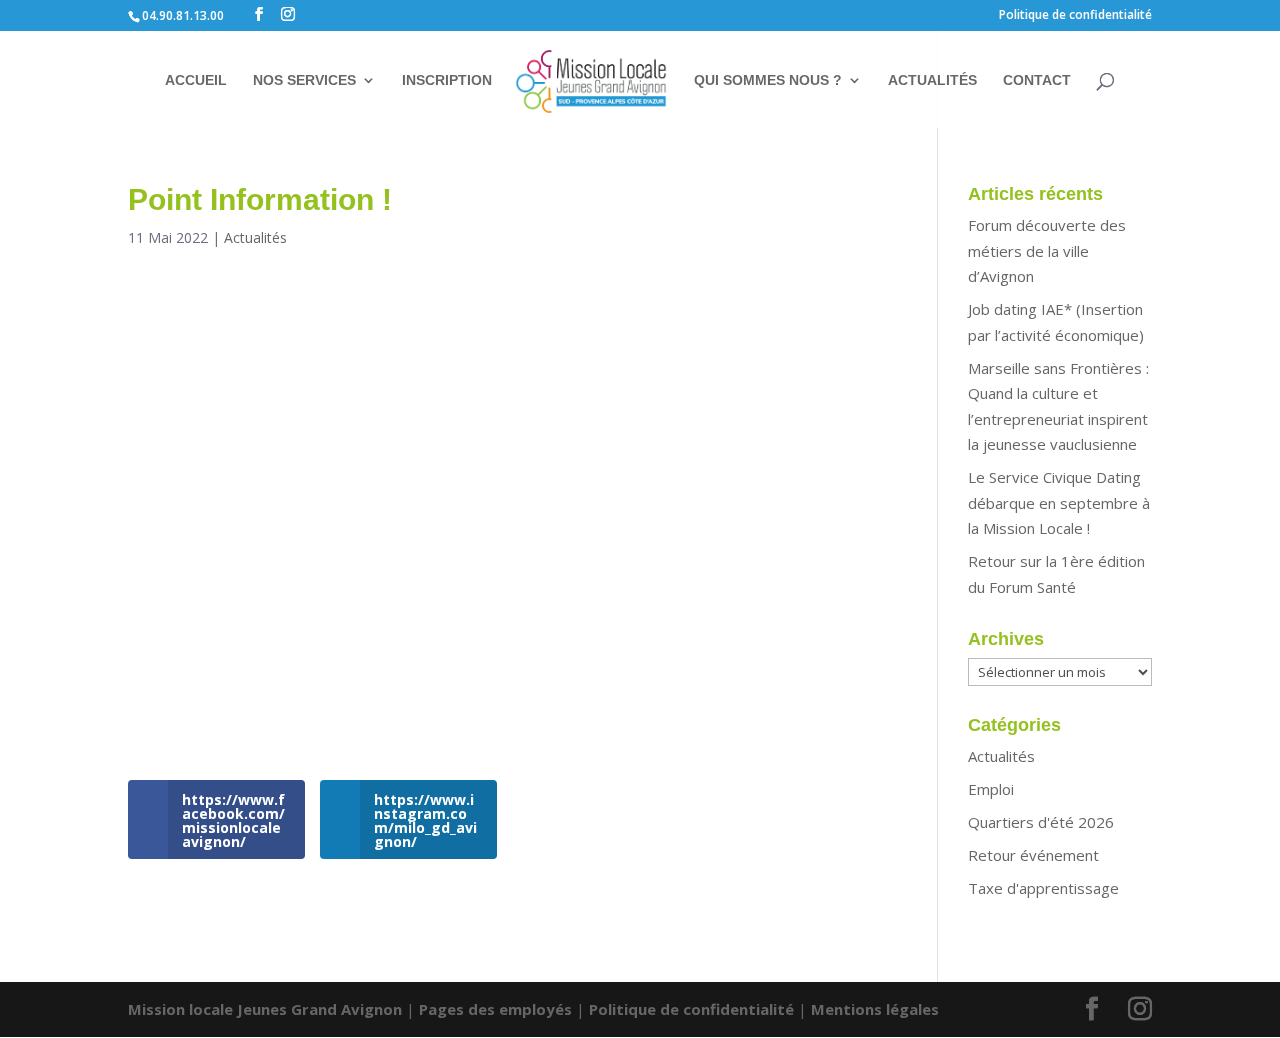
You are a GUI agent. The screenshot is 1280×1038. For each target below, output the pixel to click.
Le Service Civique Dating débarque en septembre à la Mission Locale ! (1059, 502)
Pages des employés (495, 1009)
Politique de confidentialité (1075, 16)
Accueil (196, 80)
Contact (1037, 80)
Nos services (304, 80)
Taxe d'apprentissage (1043, 888)
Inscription (447, 80)
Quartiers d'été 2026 (1041, 822)
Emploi (991, 789)
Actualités (932, 80)
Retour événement (1033, 855)
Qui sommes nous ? (768, 80)
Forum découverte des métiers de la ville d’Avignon (1047, 250)
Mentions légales (875, 1009)
